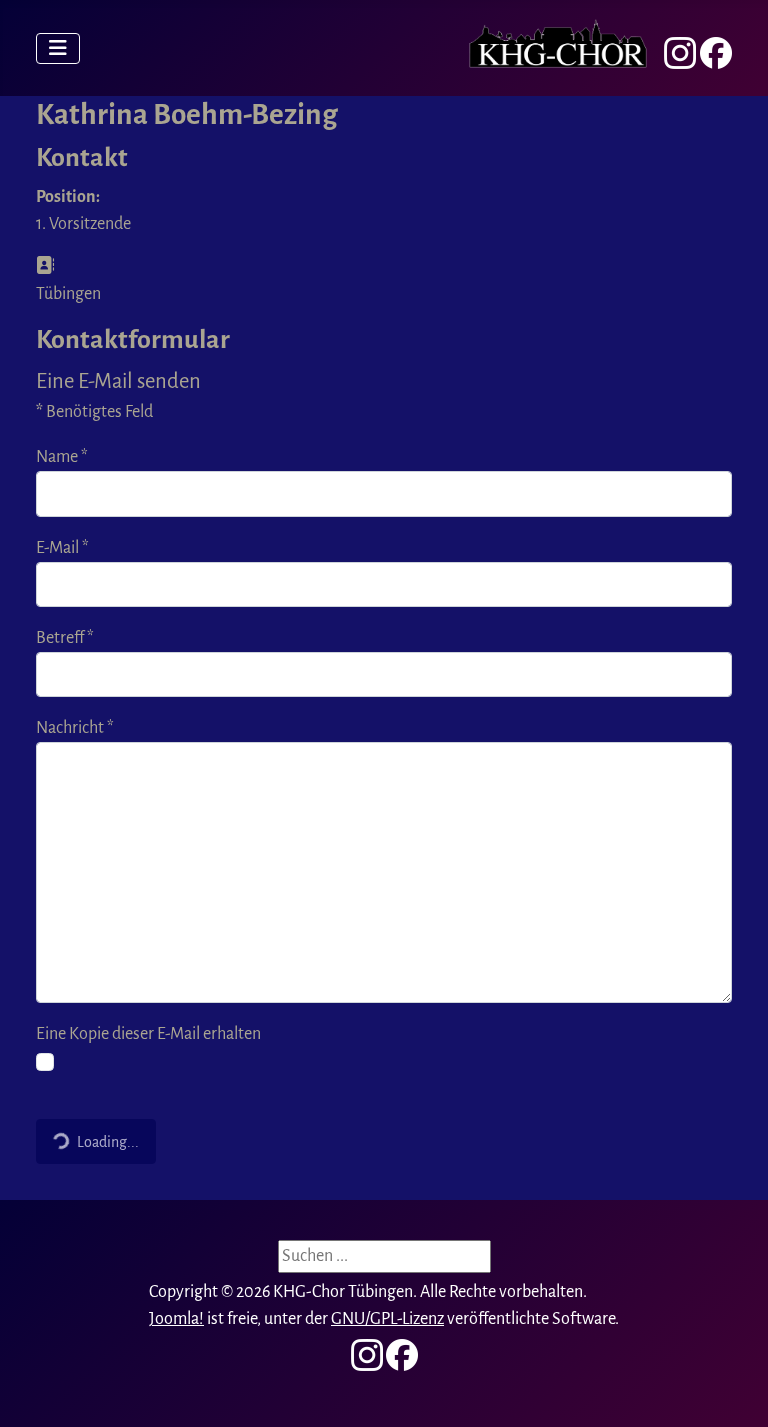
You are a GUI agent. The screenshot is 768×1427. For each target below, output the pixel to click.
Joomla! (176, 1319)
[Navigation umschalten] (58, 48)
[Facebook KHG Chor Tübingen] (716, 53)
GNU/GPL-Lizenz (387, 1319)
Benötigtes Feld (94, 412)
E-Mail (62, 548)
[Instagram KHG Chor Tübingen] (680, 53)
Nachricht (75, 728)
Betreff (65, 638)
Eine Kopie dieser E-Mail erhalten (148, 1034)
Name (62, 457)
